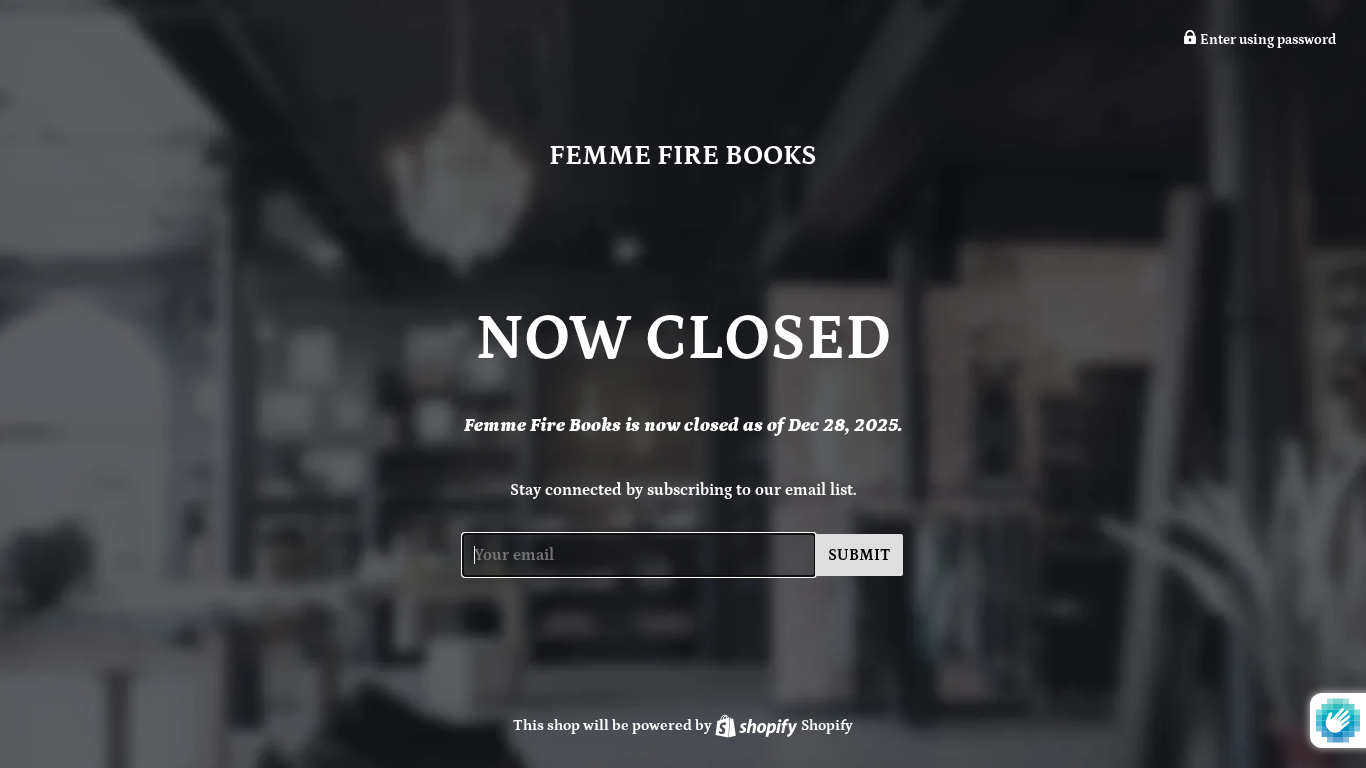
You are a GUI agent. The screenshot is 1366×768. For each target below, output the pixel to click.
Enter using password (1266, 40)
